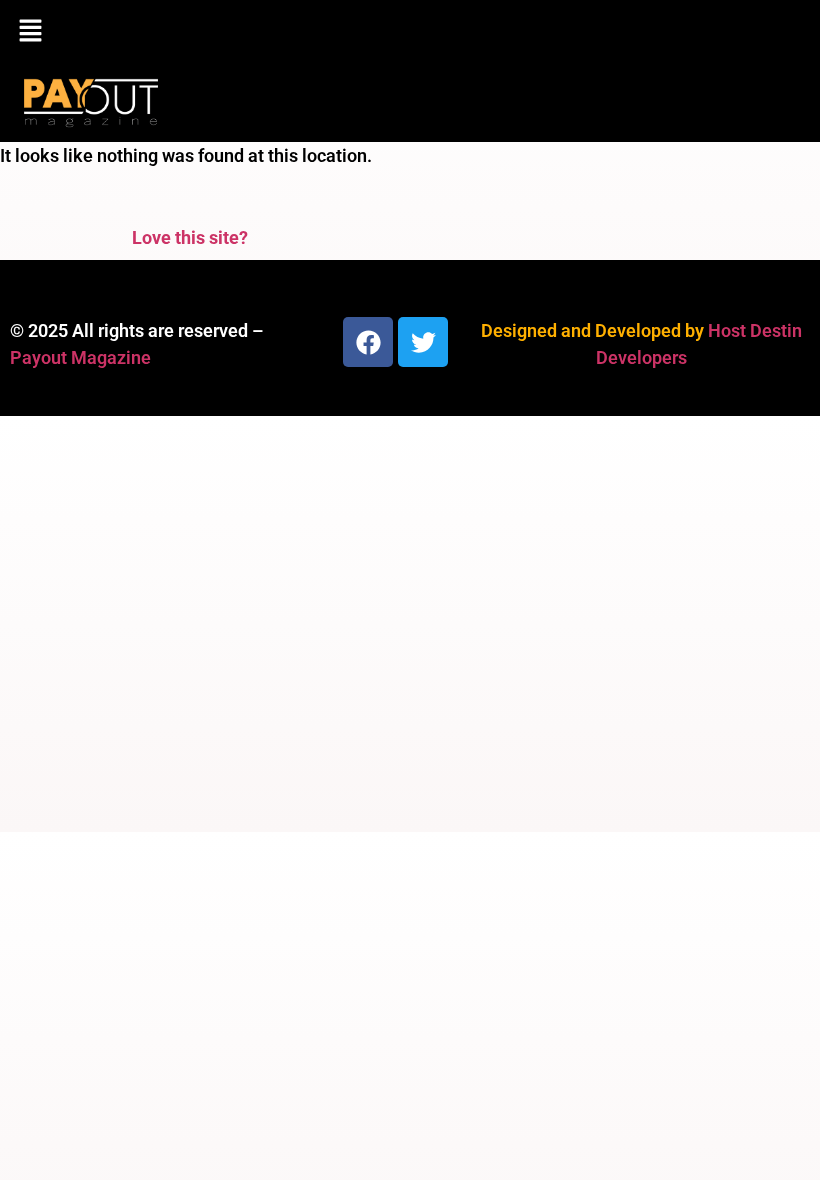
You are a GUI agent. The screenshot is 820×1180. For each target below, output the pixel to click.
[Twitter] (423, 342)
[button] (410, 32)
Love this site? (190, 237)
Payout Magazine (80, 357)
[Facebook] (368, 342)
